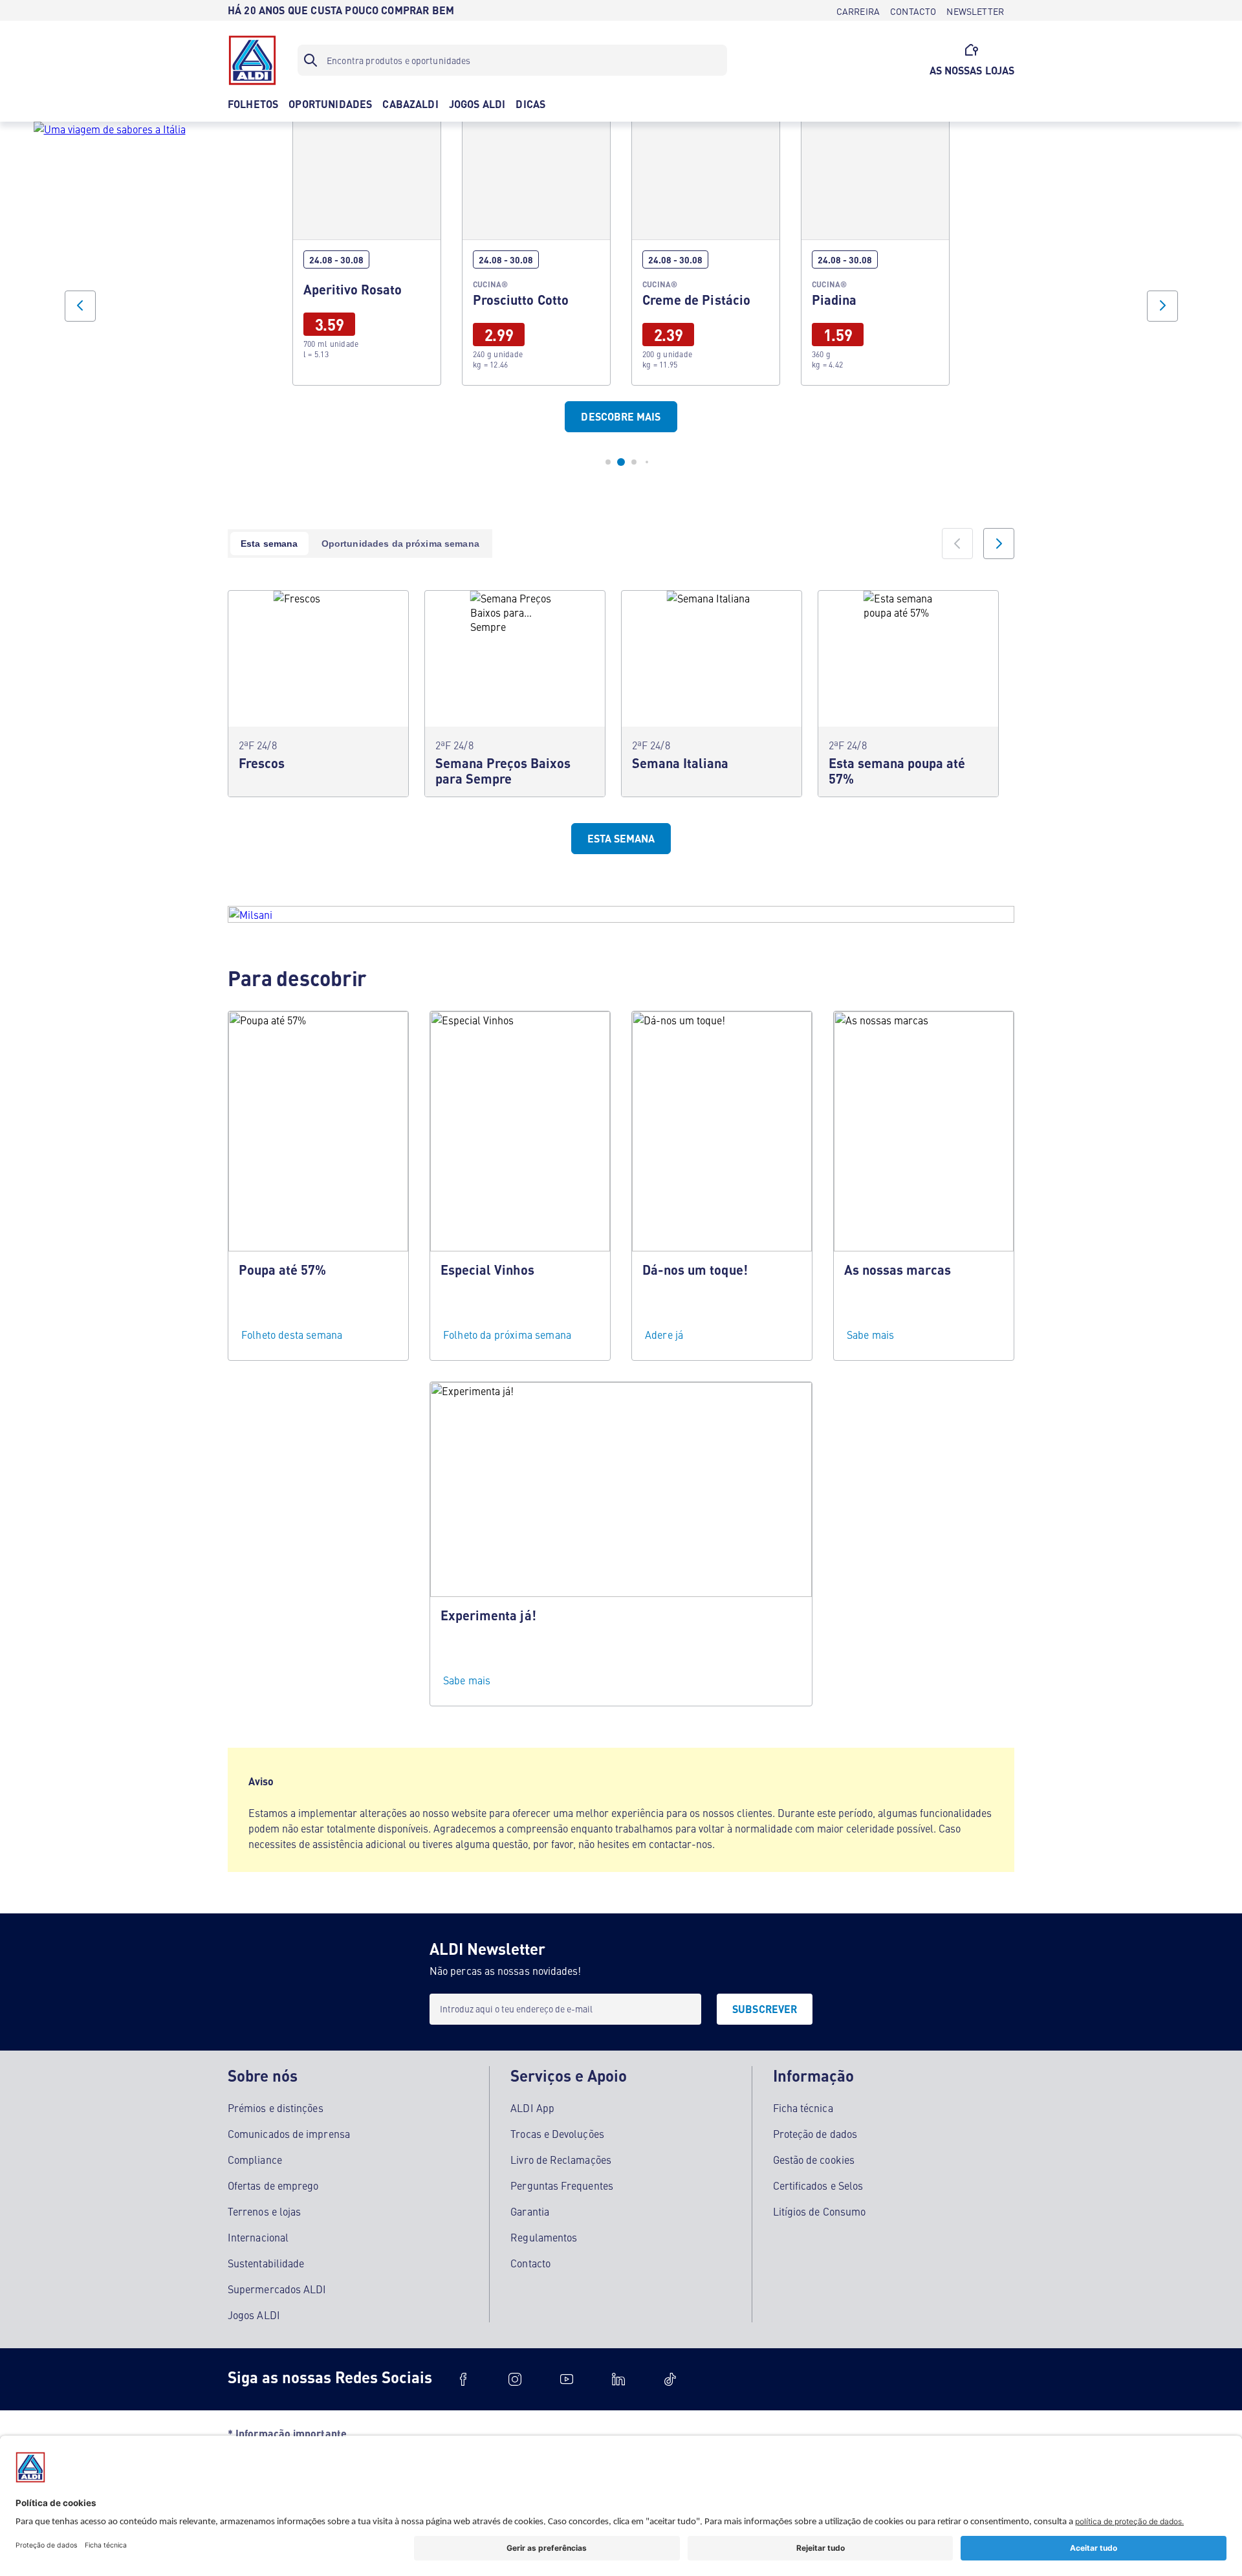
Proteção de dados (815, 2133)
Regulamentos (544, 2237)
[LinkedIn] (618, 2379)
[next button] (1162, 306)
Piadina (875, 248)
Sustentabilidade (266, 2263)
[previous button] (80, 306)
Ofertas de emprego (273, 2185)
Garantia (530, 2211)
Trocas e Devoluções (557, 2133)
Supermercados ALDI (277, 2289)
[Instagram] (515, 2379)
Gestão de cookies (814, 2159)
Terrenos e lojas (264, 2211)
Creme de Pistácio (706, 248)
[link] (367, 248)
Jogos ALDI (254, 2315)
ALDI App (532, 2108)
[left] (957, 544)
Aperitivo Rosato (367, 248)
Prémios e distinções (276, 2108)
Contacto (530, 2263)
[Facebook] (463, 2379)
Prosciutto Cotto (536, 248)
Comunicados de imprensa (289, 2133)
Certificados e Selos (818, 2185)
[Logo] (252, 60)
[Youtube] (567, 2379)
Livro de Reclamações (561, 2159)
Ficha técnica (803, 2108)
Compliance (255, 2159)
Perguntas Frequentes (562, 2185)
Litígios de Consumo (820, 2211)
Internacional (258, 2237)
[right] (999, 544)
